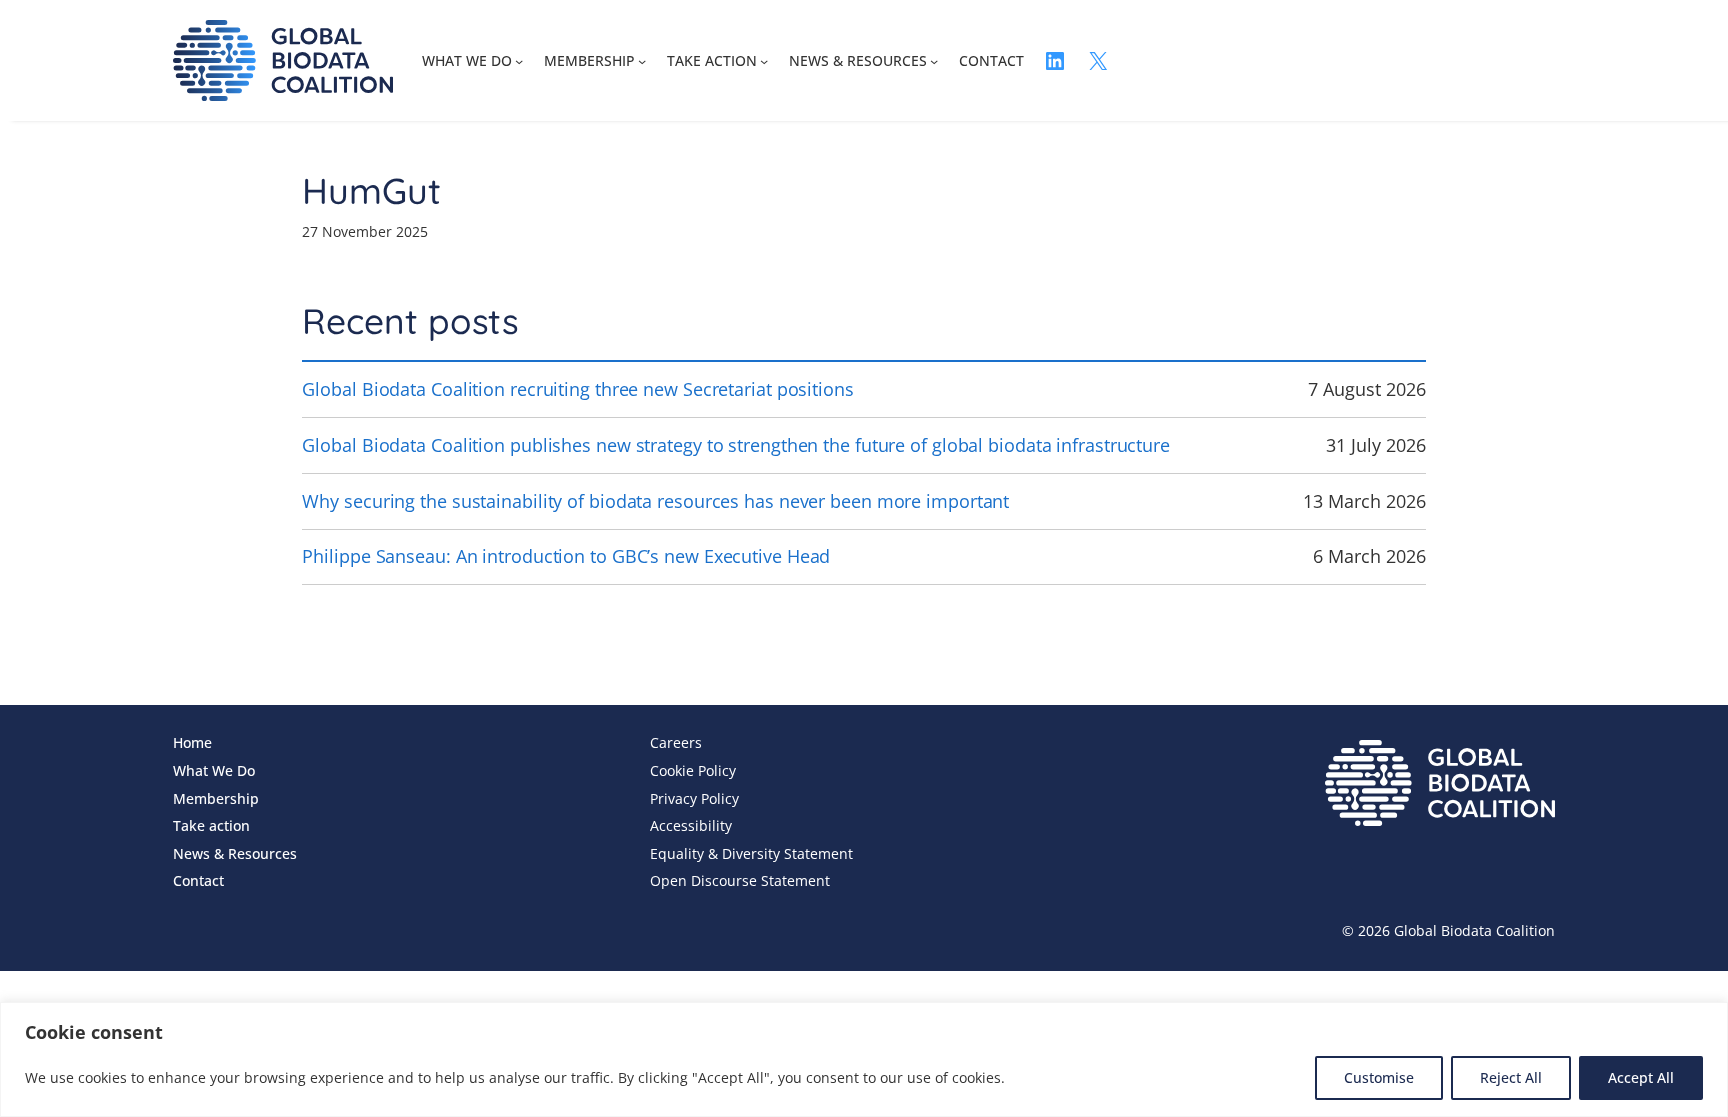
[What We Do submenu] (519, 61)
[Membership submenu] (642, 61)
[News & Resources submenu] (934, 61)
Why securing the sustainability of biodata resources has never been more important (655, 501)
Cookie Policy (693, 770)
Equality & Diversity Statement (751, 853)
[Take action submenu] (764, 61)
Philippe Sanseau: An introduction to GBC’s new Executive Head (566, 556)
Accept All (1641, 1077)
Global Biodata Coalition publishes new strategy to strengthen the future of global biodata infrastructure (736, 445)
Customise (1379, 1077)
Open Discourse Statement (740, 880)
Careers (676, 742)
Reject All (1511, 1077)
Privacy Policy (694, 798)
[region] (864, 1059)
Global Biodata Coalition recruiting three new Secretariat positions (577, 389)
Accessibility (691, 825)
